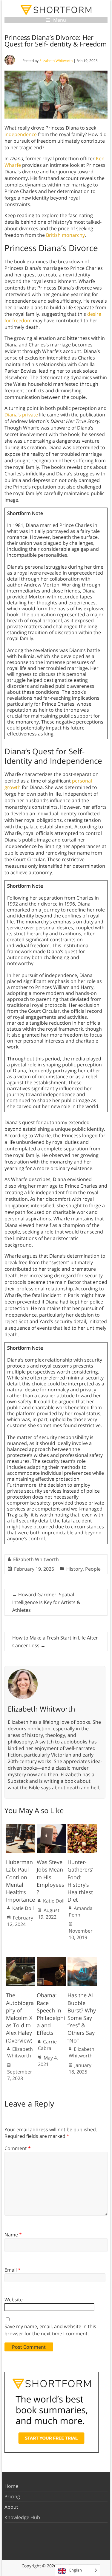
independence (21, 134)
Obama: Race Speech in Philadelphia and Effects (51, 2014)
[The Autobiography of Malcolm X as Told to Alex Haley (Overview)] (21, 1960)
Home (11, 2486)
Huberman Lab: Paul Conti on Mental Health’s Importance (20, 1881)
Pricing (12, 2496)
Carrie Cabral (47, 2045)
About (11, 2507)
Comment (18, 2148)
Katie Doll (23, 1908)
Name (13, 2235)
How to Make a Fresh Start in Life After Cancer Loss (55, 1642)
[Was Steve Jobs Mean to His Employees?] (51, 1827)
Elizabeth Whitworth (56, 61)
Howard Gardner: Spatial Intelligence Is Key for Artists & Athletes (46, 1602)
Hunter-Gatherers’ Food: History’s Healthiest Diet (80, 1881)
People (93, 1569)
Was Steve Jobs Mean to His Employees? (50, 1877)
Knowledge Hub (22, 2517)
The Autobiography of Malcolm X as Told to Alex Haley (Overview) (20, 2018)
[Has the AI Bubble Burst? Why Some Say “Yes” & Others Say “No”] (82, 1960)
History (75, 1569)
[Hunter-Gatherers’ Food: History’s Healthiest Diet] (82, 1827)
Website (14, 2300)
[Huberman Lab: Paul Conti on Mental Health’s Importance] (21, 1827)
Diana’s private (21, 415)
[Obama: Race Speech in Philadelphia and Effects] (51, 1960)
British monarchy (65, 235)
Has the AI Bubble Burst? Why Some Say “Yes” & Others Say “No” (82, 2018)
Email (13, 2270)
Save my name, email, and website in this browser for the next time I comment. (50, 2330)
